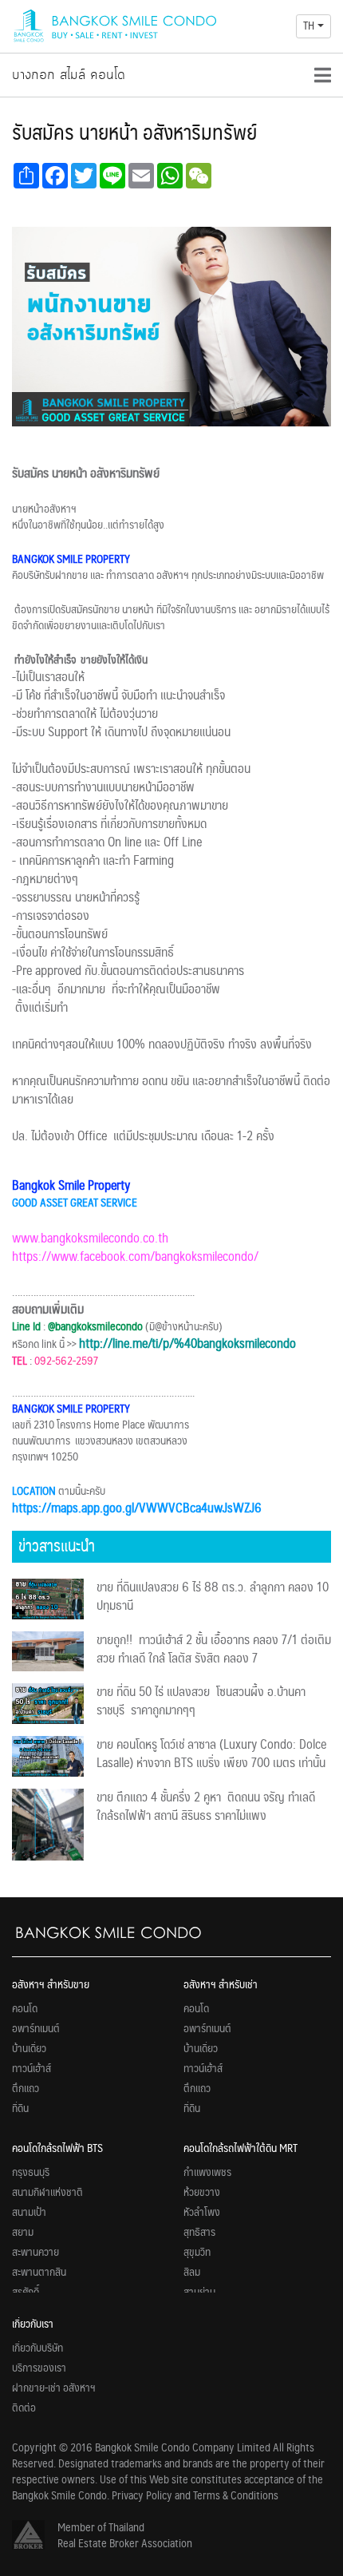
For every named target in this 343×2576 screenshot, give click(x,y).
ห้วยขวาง (202, 2193)
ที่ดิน (20, 2109)
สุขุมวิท (197, 2253)
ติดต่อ (24, 2408)
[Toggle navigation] (323, 75)
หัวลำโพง (202, 2213)
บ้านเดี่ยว (29, 2049)
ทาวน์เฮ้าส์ (32, 2069)
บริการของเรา (39, 2368)
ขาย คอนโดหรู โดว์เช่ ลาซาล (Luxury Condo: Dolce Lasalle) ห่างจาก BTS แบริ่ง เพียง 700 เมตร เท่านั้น (211, 1754)
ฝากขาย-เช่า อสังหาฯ (54, 2388)
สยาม (23, 2233)
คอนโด (25, 2009)
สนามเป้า (29, 2213)
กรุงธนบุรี (31, 2173)
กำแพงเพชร (207, 2173)
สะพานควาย (35, 2253)
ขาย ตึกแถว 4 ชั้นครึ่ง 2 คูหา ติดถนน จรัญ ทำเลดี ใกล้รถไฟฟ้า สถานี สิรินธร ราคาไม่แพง (206, 1807)
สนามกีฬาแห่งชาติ (47, 2193)
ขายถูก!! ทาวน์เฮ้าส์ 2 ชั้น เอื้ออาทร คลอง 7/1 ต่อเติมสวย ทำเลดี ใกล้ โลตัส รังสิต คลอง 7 (214, 1650)
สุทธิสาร (199, 2233)
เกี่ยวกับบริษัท (37, 2348)
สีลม (192, 2273)
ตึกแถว (26, 2089)
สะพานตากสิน (39, 2273)
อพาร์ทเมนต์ (36, 2029)
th (309, 26)
